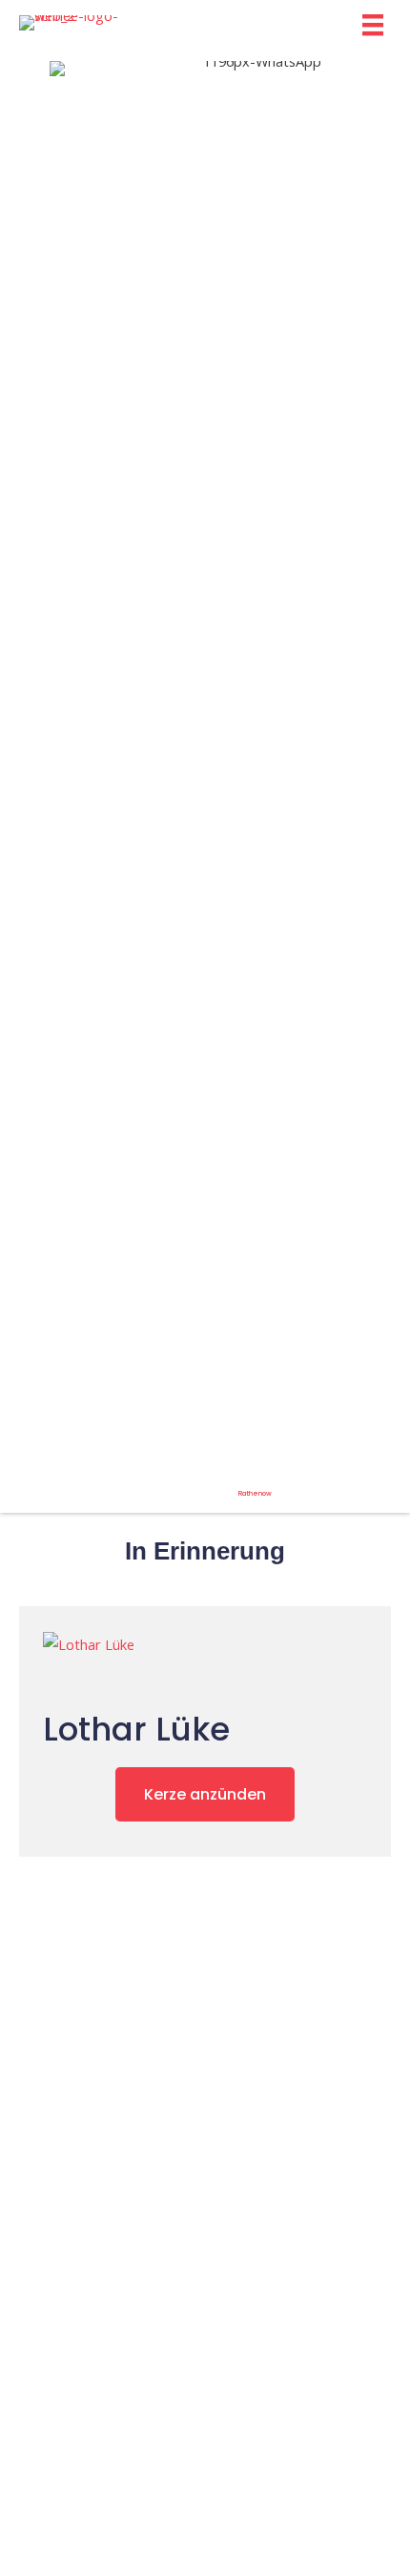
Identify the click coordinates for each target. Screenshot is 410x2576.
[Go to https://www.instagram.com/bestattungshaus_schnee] (8, 776)
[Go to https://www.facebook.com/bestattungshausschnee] (32, 776)
